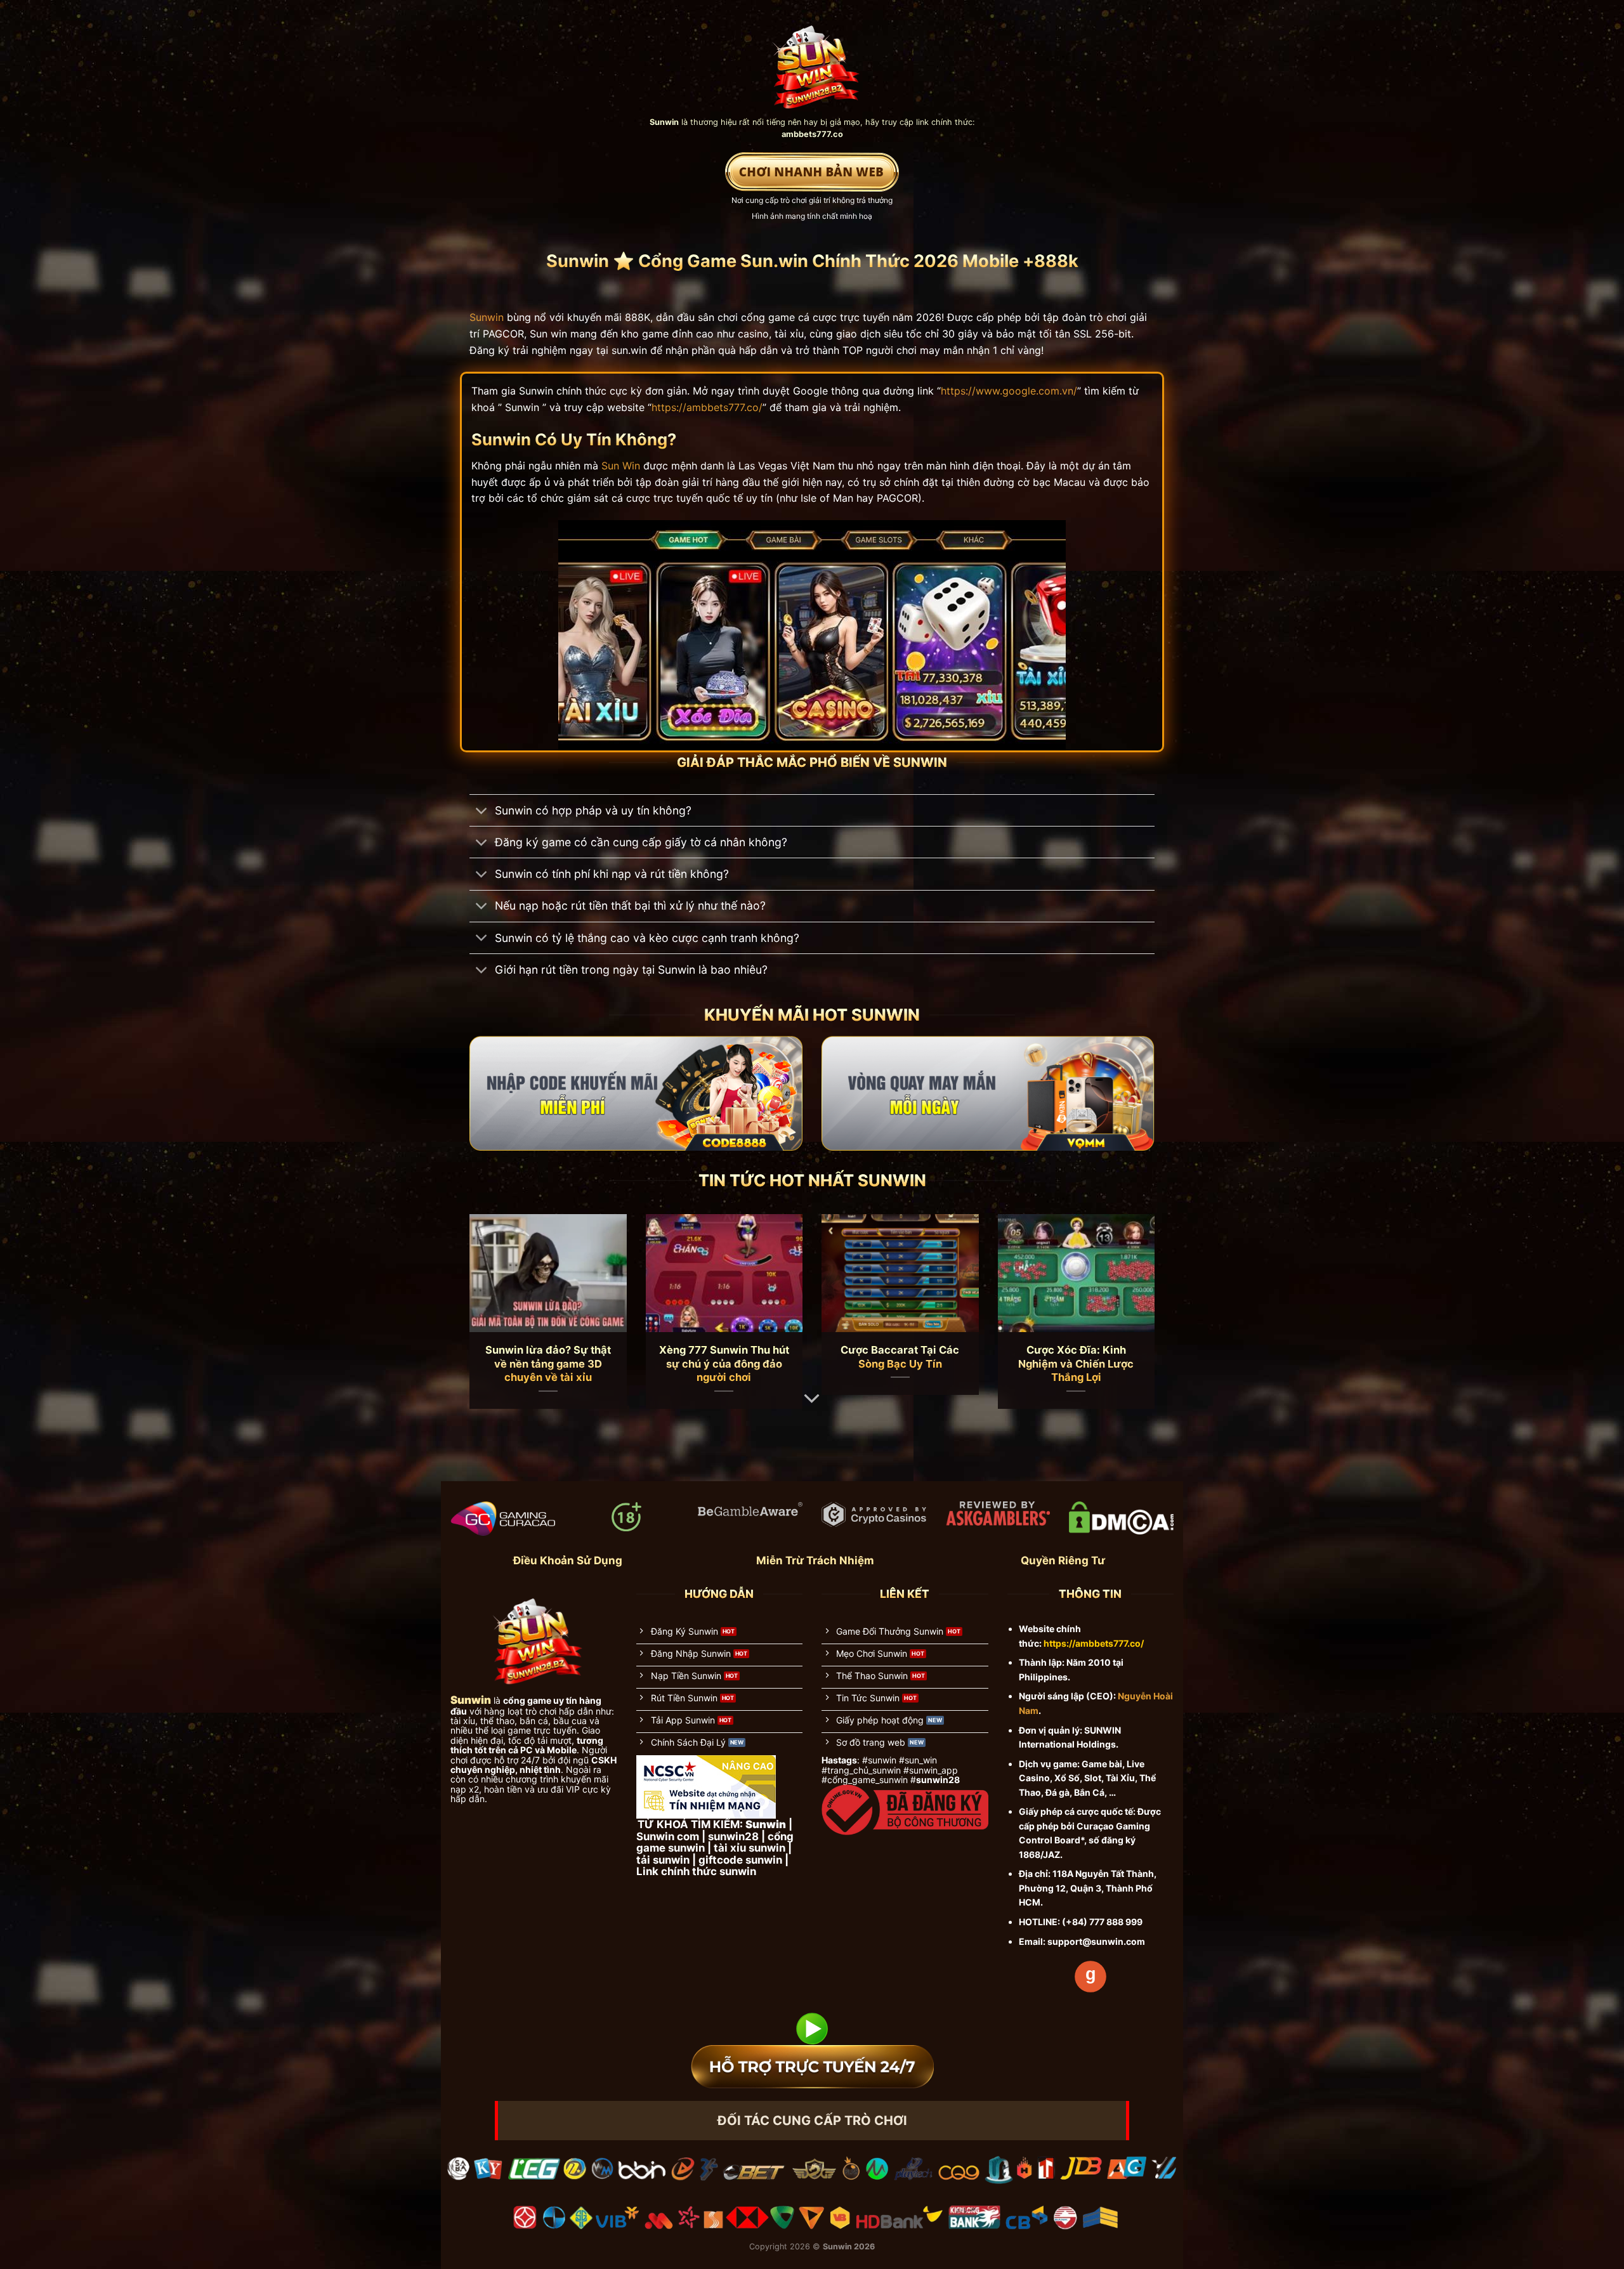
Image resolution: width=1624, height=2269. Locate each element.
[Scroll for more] (812, 1399)
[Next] (1134, 1286)
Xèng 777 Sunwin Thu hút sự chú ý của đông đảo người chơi (724, 1363)
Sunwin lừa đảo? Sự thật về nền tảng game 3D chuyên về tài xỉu (548, 1363)
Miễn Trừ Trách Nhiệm (815, 1560)
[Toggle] (482, 812)
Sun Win (621, 466)
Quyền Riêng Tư (1063, 1560)
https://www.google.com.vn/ (1009, 391)
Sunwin (487, 317)
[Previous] (490, 1286)
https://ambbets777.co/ (707, 407)
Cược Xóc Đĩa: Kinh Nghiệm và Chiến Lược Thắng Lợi (1076, 1363)
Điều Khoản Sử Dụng (568, 1560)
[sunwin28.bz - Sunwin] (812, 61)
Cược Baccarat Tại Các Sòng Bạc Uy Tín (900, 1357)
